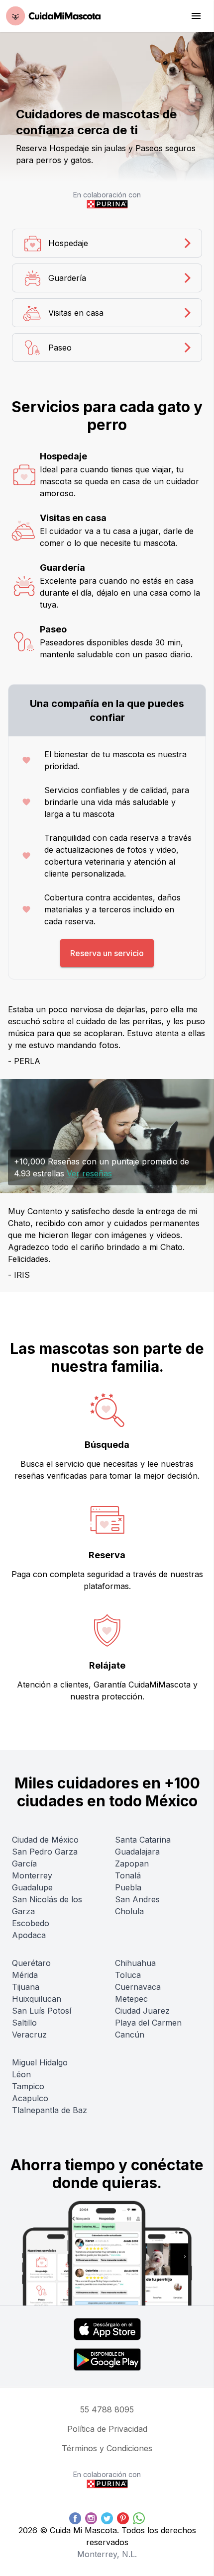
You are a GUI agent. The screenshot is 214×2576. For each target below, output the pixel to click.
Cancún (130, 2035)
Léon (21, 2074)
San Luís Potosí (42, 2011)
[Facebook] (75, 2518)
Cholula (129, 1911)
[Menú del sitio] (196, 16)
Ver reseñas (89, 1173)
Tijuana (26, 1987)
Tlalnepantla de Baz (50, 2110)
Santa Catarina (143, 1840)
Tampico (28, 2086)
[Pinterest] (123, 2518)
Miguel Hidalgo (40, 2062)
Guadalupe (32, 1887)
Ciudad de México (45, 1840)
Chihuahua (135, 1963)
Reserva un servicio (107, 953)
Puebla (128, 1887)
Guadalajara (137, 1852)
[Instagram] (91, 2518)
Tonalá (128, 1875)
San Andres (137, 1899)
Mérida (25, 1975)
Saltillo (24, 2023)
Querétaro (31, 1963)
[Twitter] (107, 2518)
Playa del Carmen (148, 2023)
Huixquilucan (37, 1999)
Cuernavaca (138, 1987)
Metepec (131, 1999)
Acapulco (30, 2098)
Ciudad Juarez (142, 2011)
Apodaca (29, 1935)
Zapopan (132, 1864)
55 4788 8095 (107, 2409)
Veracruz (29, 2035)
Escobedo (31, 1923)
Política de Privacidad (107, 2429)
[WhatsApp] (139, 2518)
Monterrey (32, 1875)
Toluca (128, 1975)
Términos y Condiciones (107, 2448)
